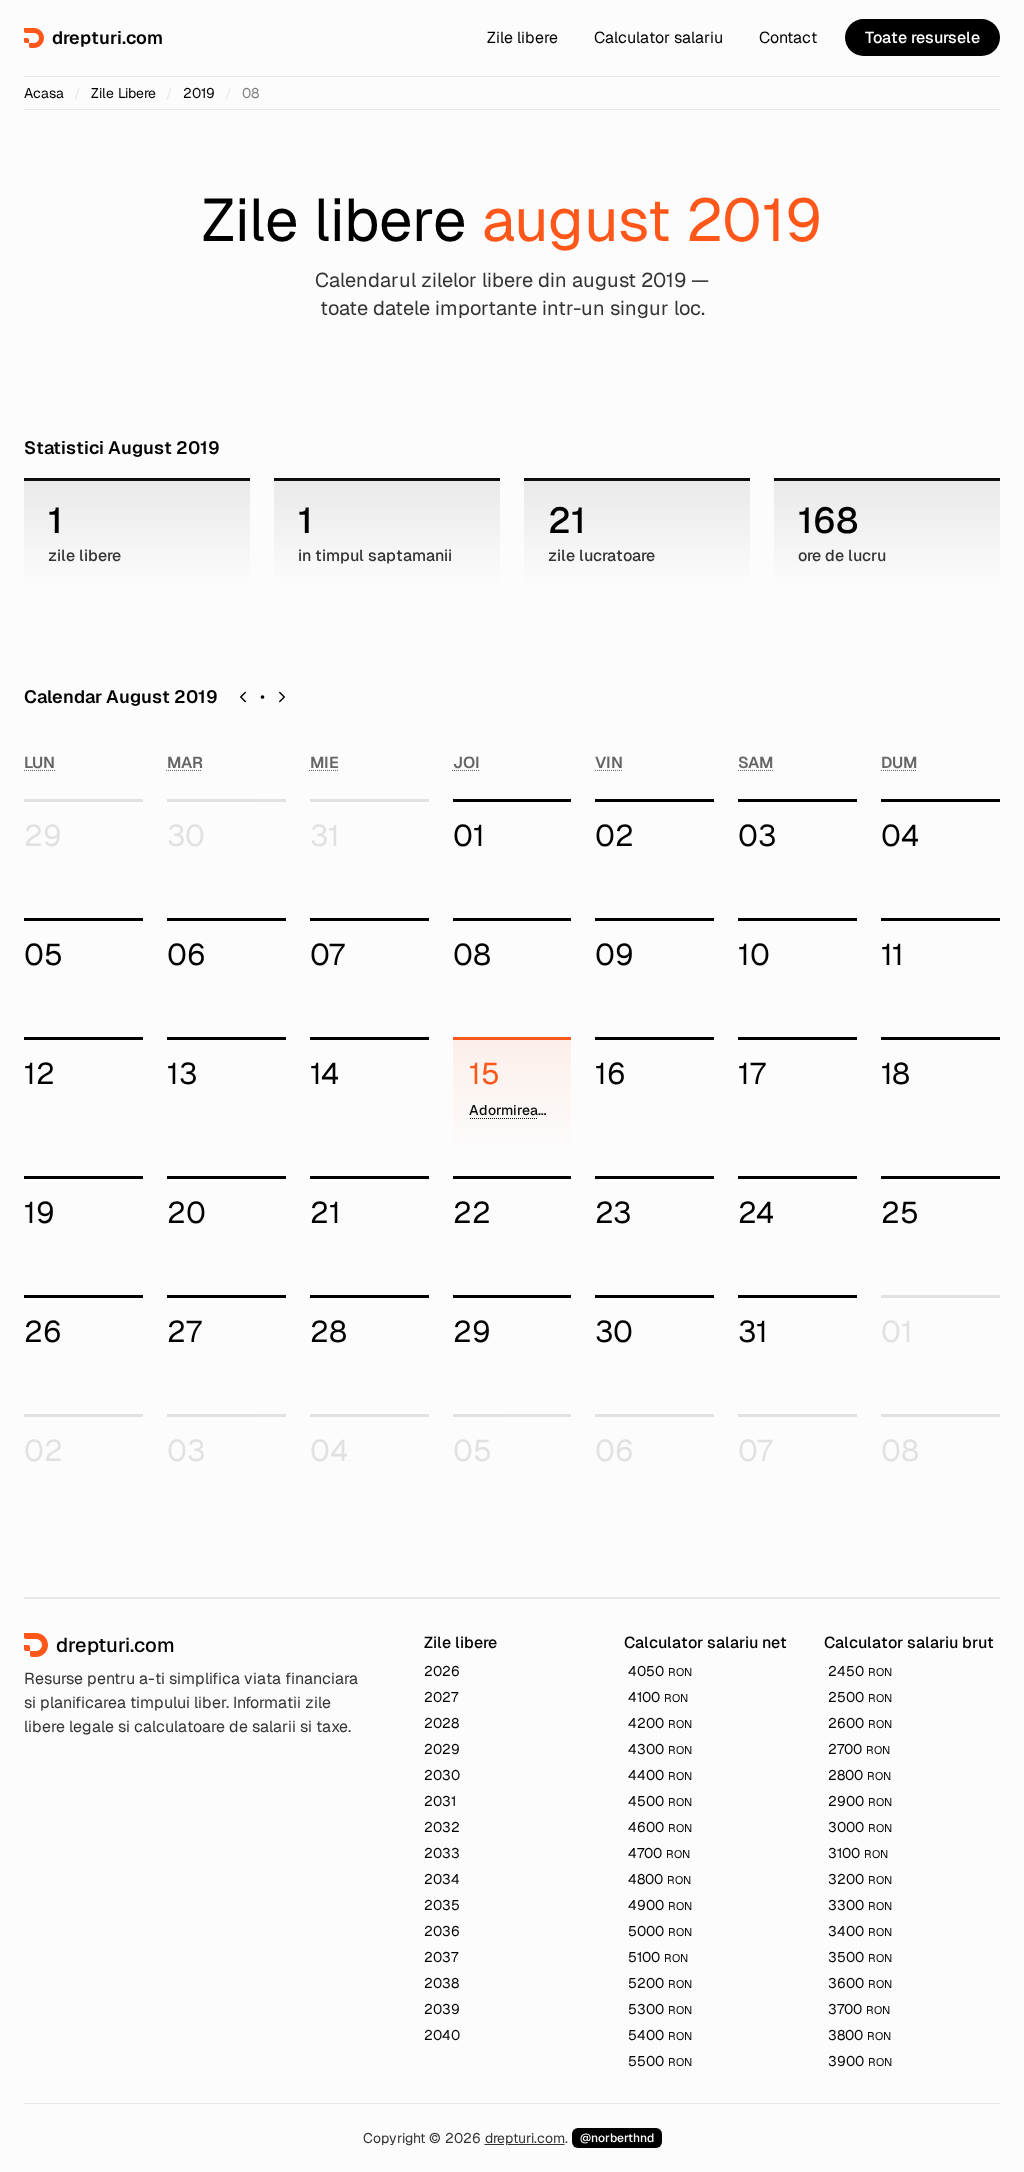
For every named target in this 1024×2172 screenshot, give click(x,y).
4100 (658, 1697)
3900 (860, 2061)
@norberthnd (617, 2138)
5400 (660, 2035)
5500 (660, 2061)
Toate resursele (922, 37)
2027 (441, 1697)
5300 (660, 2009)
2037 (441, 1957)
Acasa (44, 93)
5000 (660, 1931)
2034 (442, 1879)
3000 (860, 1827)
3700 (859, 2009)
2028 (441, 1723)
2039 (442, 2009)
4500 (660, 1801)
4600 (660, 1827)
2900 (860, 1801)
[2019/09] (282, 697)
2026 (442, 1671)
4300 (660, 1749)
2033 (442, 1853)
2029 (442, 1749)
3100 (858, 1853)
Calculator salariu (658, 37)
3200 (860, 1879)
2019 (199, 93)
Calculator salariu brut (909, 1642)
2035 (442, 1905)
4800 (659, 1879)
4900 (660, 1905)
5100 (658, 1957)
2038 (441, 1983)
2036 (442, 1931)
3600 (860, 1983)
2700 (859, 1749)
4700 (659, 1853)
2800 (859, 1775)
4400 (660, 1775)
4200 (660, 1723)
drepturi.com (525, 2138)
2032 (442, 1827)
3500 (860, 1957)
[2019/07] (243, 697)
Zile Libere (123, 93)
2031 (440, 1801)
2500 (860, 1697)
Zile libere (522, 37)
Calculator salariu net (705, 1642)
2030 (442, 1775)
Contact (788, 37)
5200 (660, 1983)
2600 (860, 1723)
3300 (860, 1905)
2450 (860, 1671)
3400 (860, 1931)
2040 (442, 2035)
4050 (660, 1671)
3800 (859, 2035)
